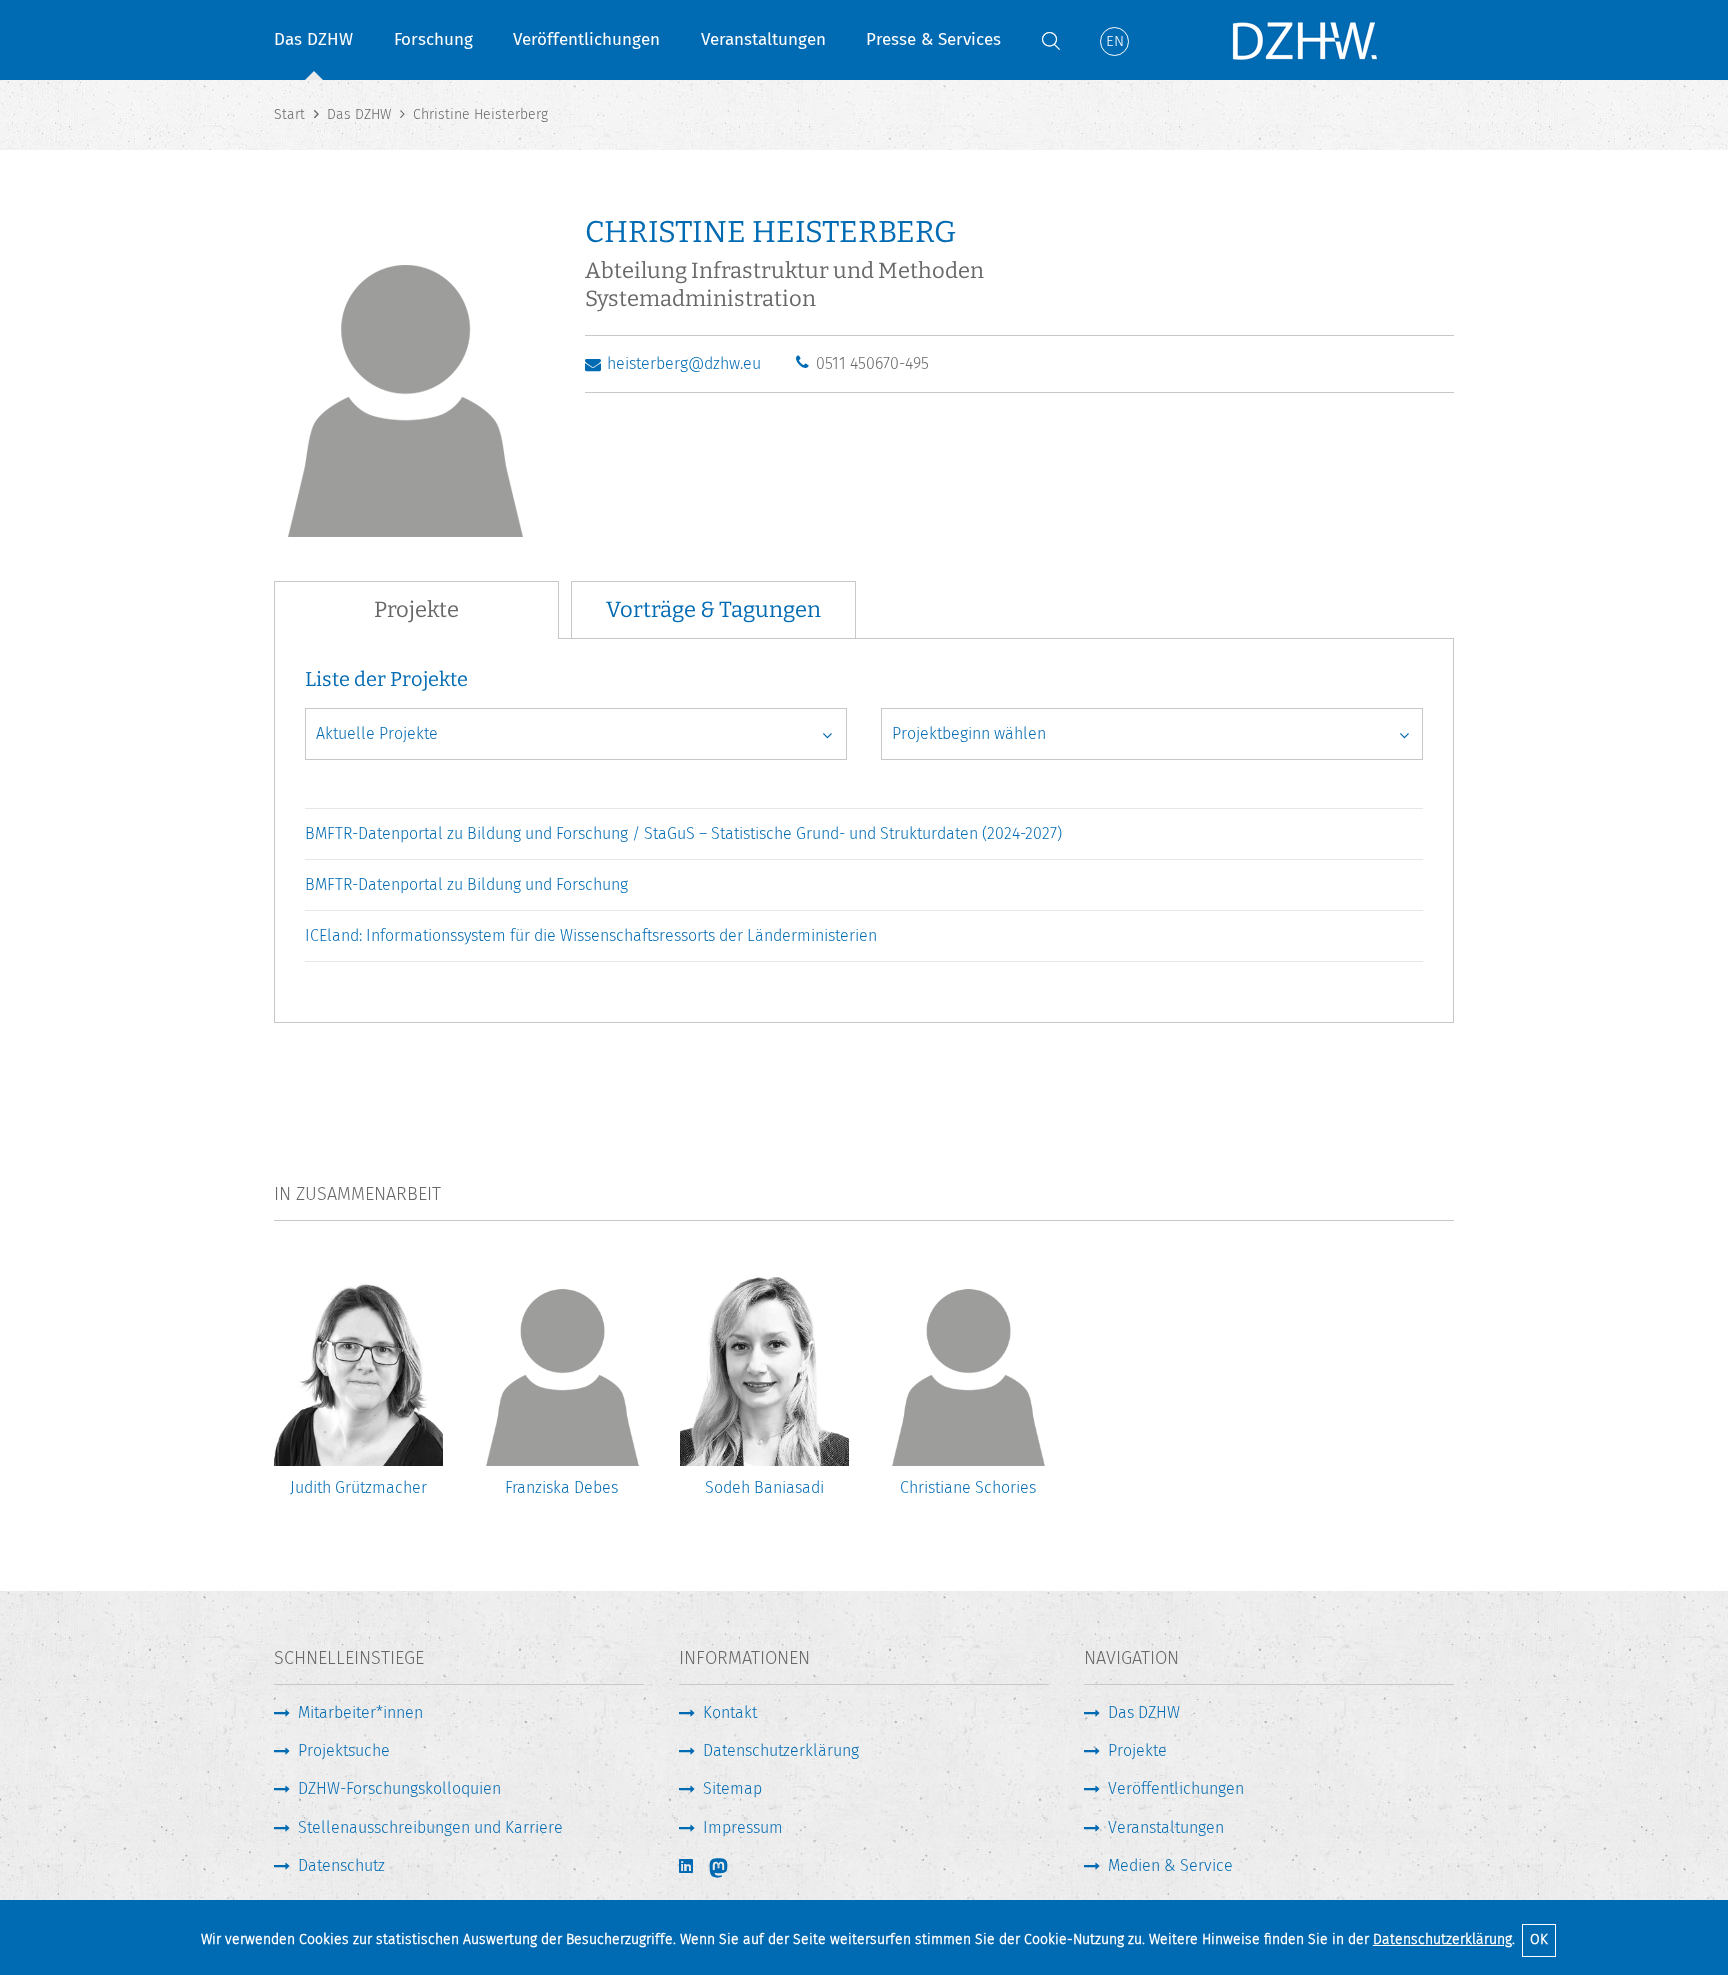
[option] (358, 1391)
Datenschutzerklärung (1442, 1939)
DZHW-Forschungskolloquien (399, 1788)
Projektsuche (344, 1750)
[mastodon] (732, 1868)
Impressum (743, 1827)
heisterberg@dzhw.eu (684, 363)
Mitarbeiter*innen (360, 1712)
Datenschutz (341, 1865)
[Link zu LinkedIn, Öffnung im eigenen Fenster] (688, 1866)
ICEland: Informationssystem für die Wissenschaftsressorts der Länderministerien (591, 935)
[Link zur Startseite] (1304, 40)
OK (1539, 1939)
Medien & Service (1170, 1865)
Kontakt (730, 1712)
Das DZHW (313, 39)
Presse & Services (933, 39)
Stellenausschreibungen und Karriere (430, 1827)
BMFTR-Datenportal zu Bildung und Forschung (466, 884)
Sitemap (732, 1788)
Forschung (433, 39)
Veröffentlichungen (586, 39)
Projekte (1137, 1750)
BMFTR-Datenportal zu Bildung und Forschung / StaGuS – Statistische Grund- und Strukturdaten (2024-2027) (683, 833)
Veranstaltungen (763, 39)
